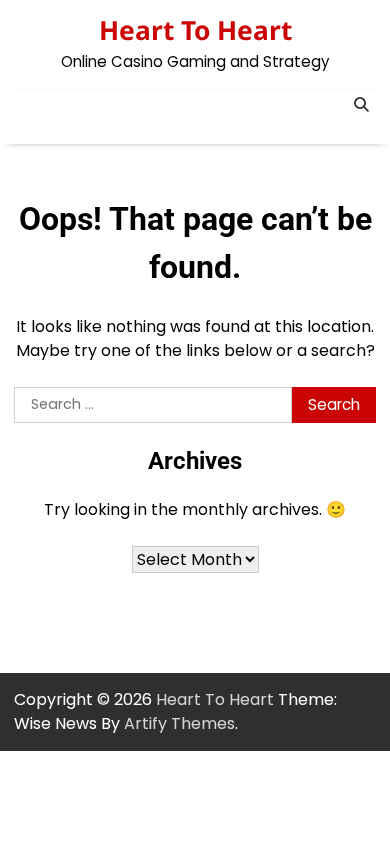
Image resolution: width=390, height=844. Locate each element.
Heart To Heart (195, 30)
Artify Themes (179, 723)
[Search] (361, 105)
